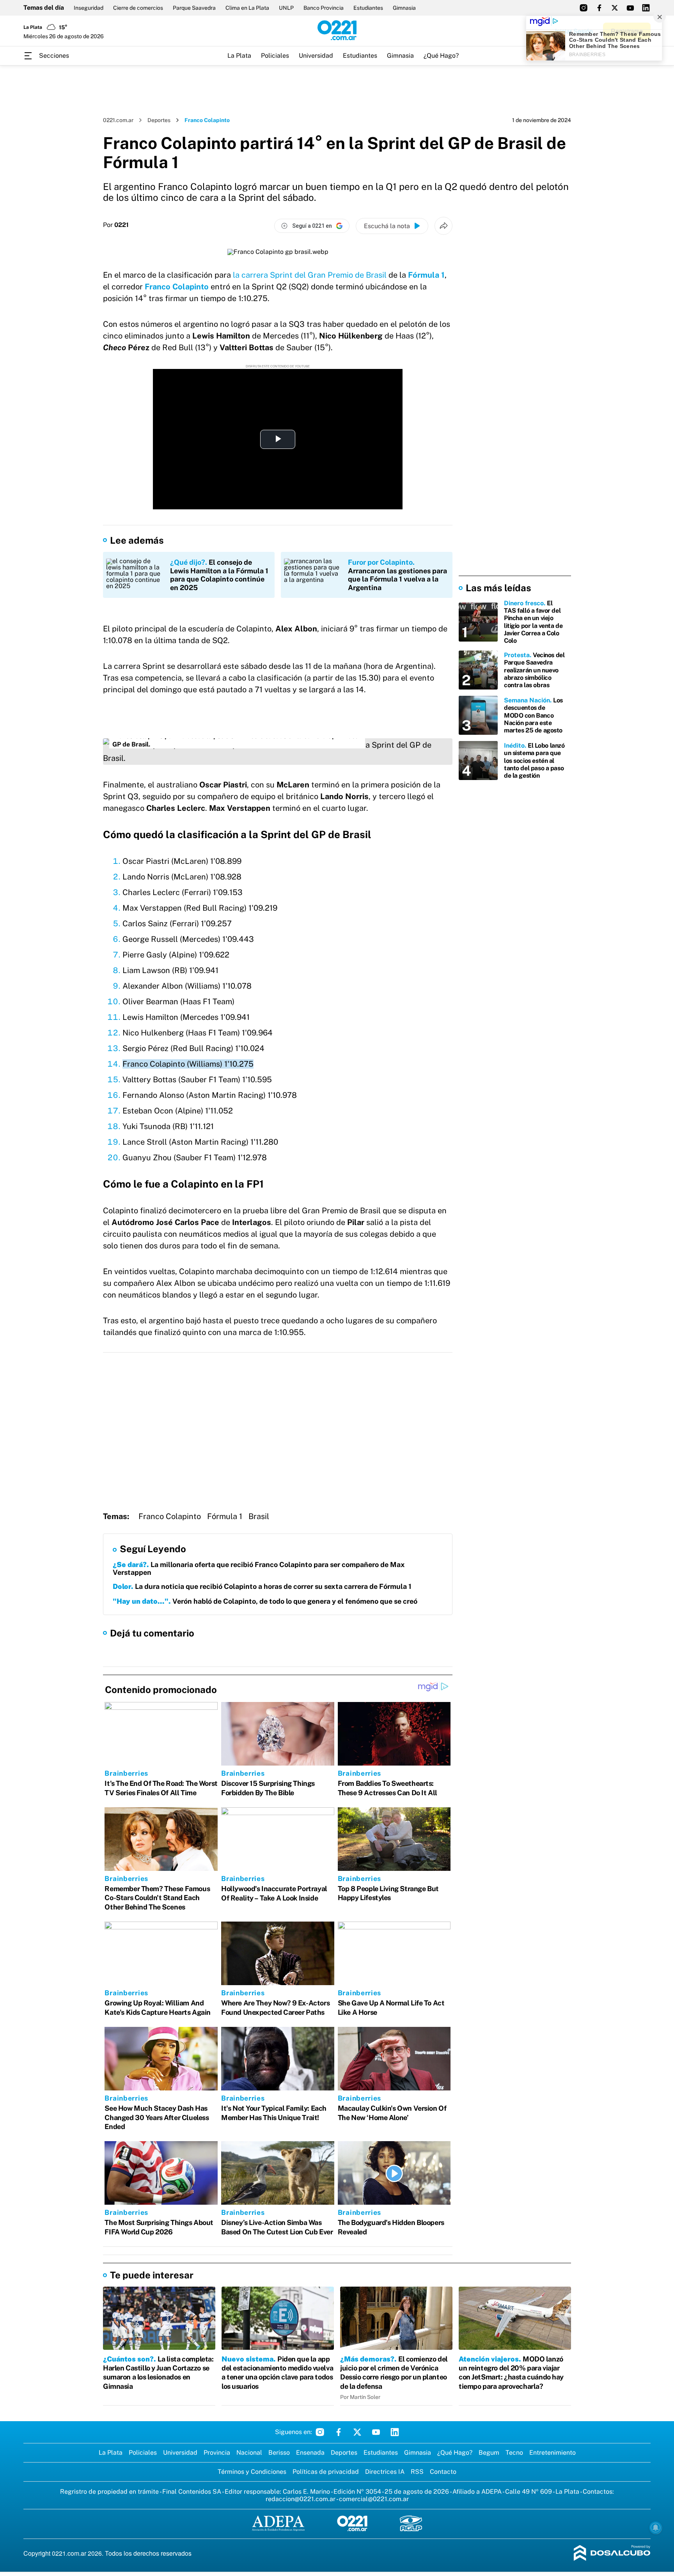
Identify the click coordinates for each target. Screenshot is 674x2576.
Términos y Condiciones (252, 2472)
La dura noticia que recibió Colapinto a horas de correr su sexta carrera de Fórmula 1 (262, 1586)
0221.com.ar (118, 120)
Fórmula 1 (426, 275)
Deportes (159, 120)
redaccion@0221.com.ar (301, 2499)
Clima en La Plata (247, 8)
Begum (489, 2453)
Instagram (320, 2432)
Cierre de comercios (138, 8)
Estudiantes (368, 8)
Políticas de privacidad (326, 2472)
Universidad (316, 56)
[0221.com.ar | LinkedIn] (646, 8)
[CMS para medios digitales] (612, 2554)
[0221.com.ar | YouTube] (630, 8)
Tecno (514, 2453)
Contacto (443, 2472)
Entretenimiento (553, 2453)
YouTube (376, 2432)
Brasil (259, 1516)
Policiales (275, 56)
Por (116, 225)
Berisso (279, 2453)
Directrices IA (385, 2472)
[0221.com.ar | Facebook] (599, 8)
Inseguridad (89, 8)
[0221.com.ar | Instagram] (584, 8)
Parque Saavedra (194, 8)
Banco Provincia (324, 8)
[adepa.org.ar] (278, 2524)
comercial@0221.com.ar (374, 2499)
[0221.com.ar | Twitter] (615, 8)
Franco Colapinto (170, 1516)
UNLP (286, 8)
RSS (417, 2472)
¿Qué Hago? (441, 56)
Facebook (339, 2432)
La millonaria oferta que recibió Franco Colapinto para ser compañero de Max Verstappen (259, 1568)
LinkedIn (395, 2432)
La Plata (239, 56)
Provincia (217, 2453)
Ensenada (310, 2453)
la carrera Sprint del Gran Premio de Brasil (310, 275)
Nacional (249, 2453)
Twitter (357, 2432)
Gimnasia (404, 8)
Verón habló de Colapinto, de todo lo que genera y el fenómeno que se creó (265, 1601)
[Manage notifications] (656, 2528)
